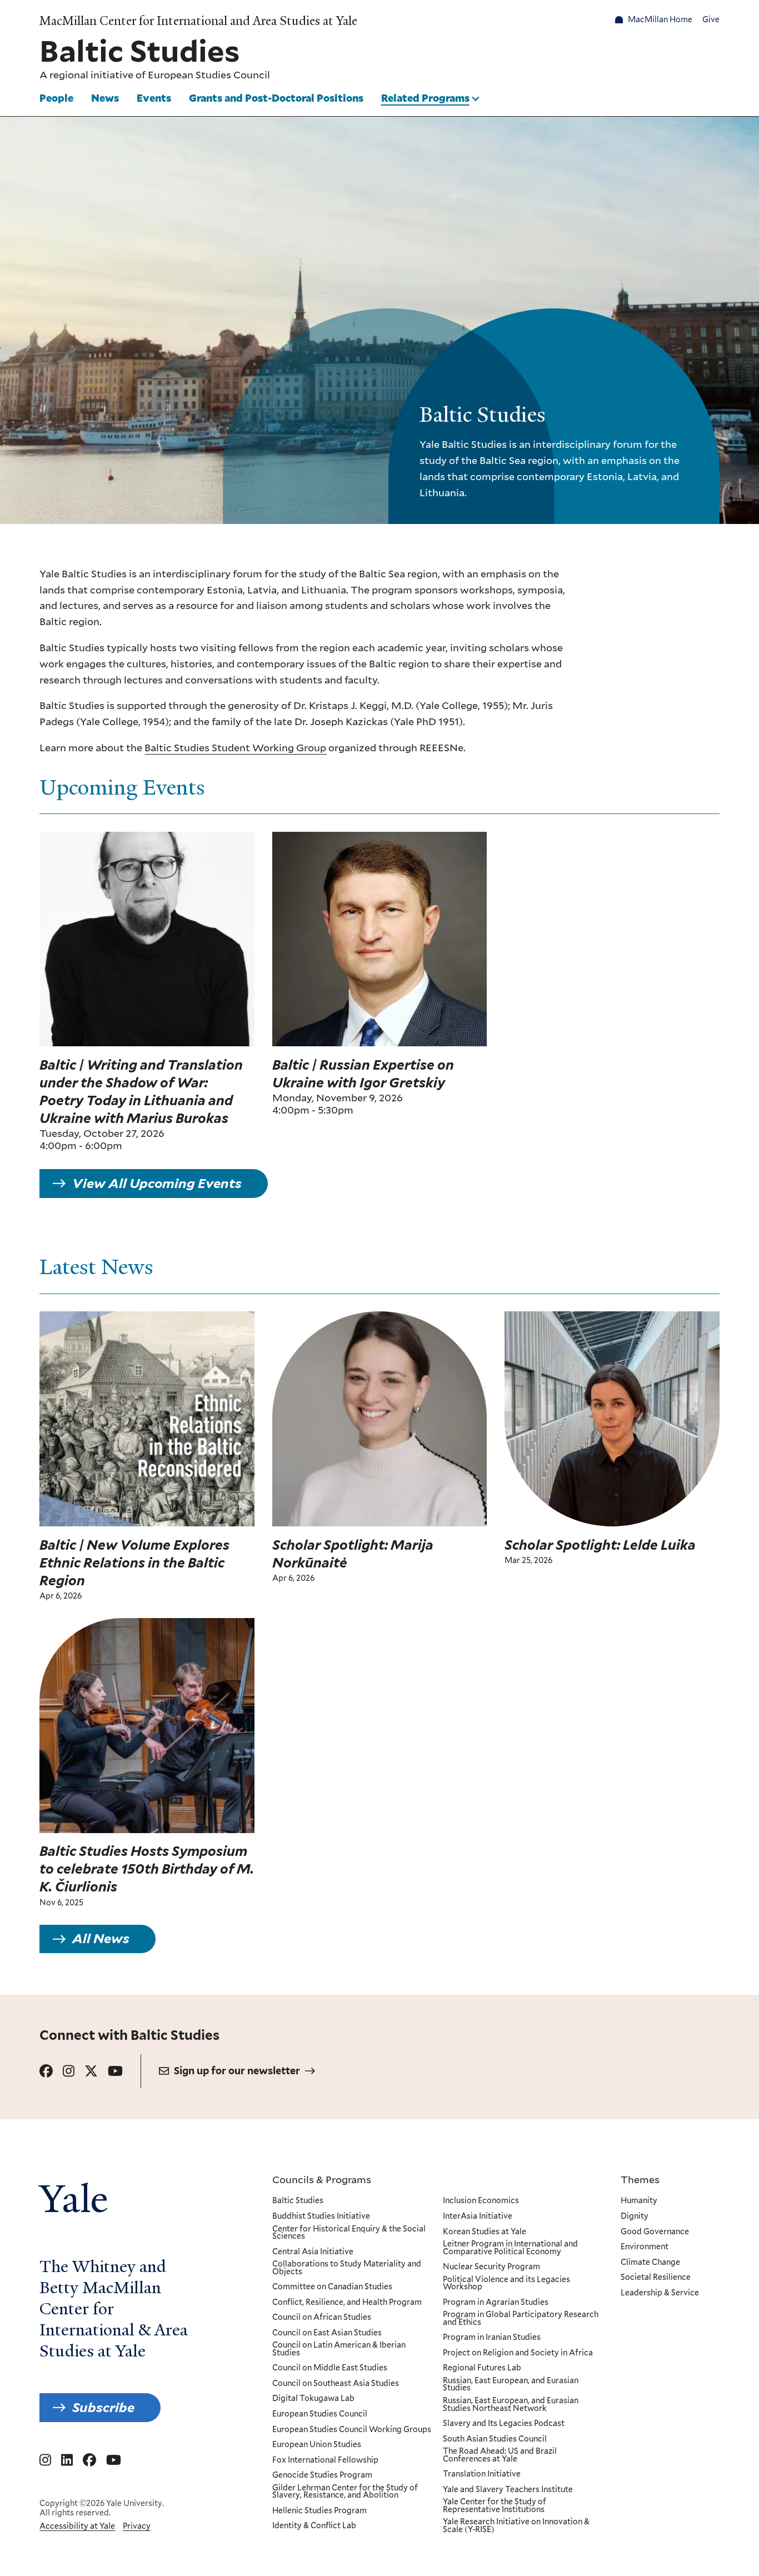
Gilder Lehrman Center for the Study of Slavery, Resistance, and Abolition (345, 2492)
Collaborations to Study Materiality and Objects (347, 2268)
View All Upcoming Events (157, 1183)
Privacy (137, 2526)
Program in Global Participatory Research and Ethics (521, 2318)
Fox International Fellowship (325, 2460)
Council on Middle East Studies (330, 2368)
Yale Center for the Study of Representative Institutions (495, 2506)
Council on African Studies (322, 2318)
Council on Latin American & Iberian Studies (339, 2349)
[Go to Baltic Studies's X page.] (91, 2071)
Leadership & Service (660, 2293)
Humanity (639, 2201)
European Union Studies (317, 2445)
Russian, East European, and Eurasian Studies (511, 2385)
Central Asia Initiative (313, 2252)
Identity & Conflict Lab (314, 2526)
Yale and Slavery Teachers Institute (508, 2490)
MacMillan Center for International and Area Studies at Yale (198, 21)
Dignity (635, 2216)
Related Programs (425, 98)
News (105, 98)
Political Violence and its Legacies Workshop (506, 2283)
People (56, 98)
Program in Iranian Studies (492, 2338)
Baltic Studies (298, 2201)
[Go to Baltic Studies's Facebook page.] (46, 2071)
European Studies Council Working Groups (352, 2430)
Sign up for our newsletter (237, 2071)
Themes (640, 2179)
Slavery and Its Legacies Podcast (504, 2424)
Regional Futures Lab (482, 2368)
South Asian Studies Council (495, 2439)
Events (154, 98)
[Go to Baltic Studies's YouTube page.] (115, 2071)
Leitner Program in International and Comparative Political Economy (510, 2248)
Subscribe (103, 2407)
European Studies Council (209, 75)
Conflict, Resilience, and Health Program (347, 2303)
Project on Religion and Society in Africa (518, 2353)
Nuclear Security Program (491, 2267)
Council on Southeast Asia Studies (336, 2384)
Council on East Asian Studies (327, 2333)
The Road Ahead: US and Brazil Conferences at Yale (500, 2455)
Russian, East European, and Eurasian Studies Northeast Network (511, 2405)
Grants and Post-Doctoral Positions (276, 98)
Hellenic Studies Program (319, 2511)
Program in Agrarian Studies (496, 2303)
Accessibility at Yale (77, 2526)
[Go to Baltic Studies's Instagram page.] (69, 2071)
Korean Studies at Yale (485, 2232)
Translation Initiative (482, 2474)
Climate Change (650, 2263)
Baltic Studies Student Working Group (235, 747)
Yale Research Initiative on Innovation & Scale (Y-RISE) (516, 2526)
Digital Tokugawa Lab (313, 2399)
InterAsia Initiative (478, 2216)
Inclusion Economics (481, 2201)
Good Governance (655, 2232)
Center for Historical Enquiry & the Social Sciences (349, 2233)
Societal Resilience (656, 2278)
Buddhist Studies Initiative (321, 2216)
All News (101, 1939)
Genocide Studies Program (322, 2475)
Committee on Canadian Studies (332, 2287)
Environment (645, 2247)
